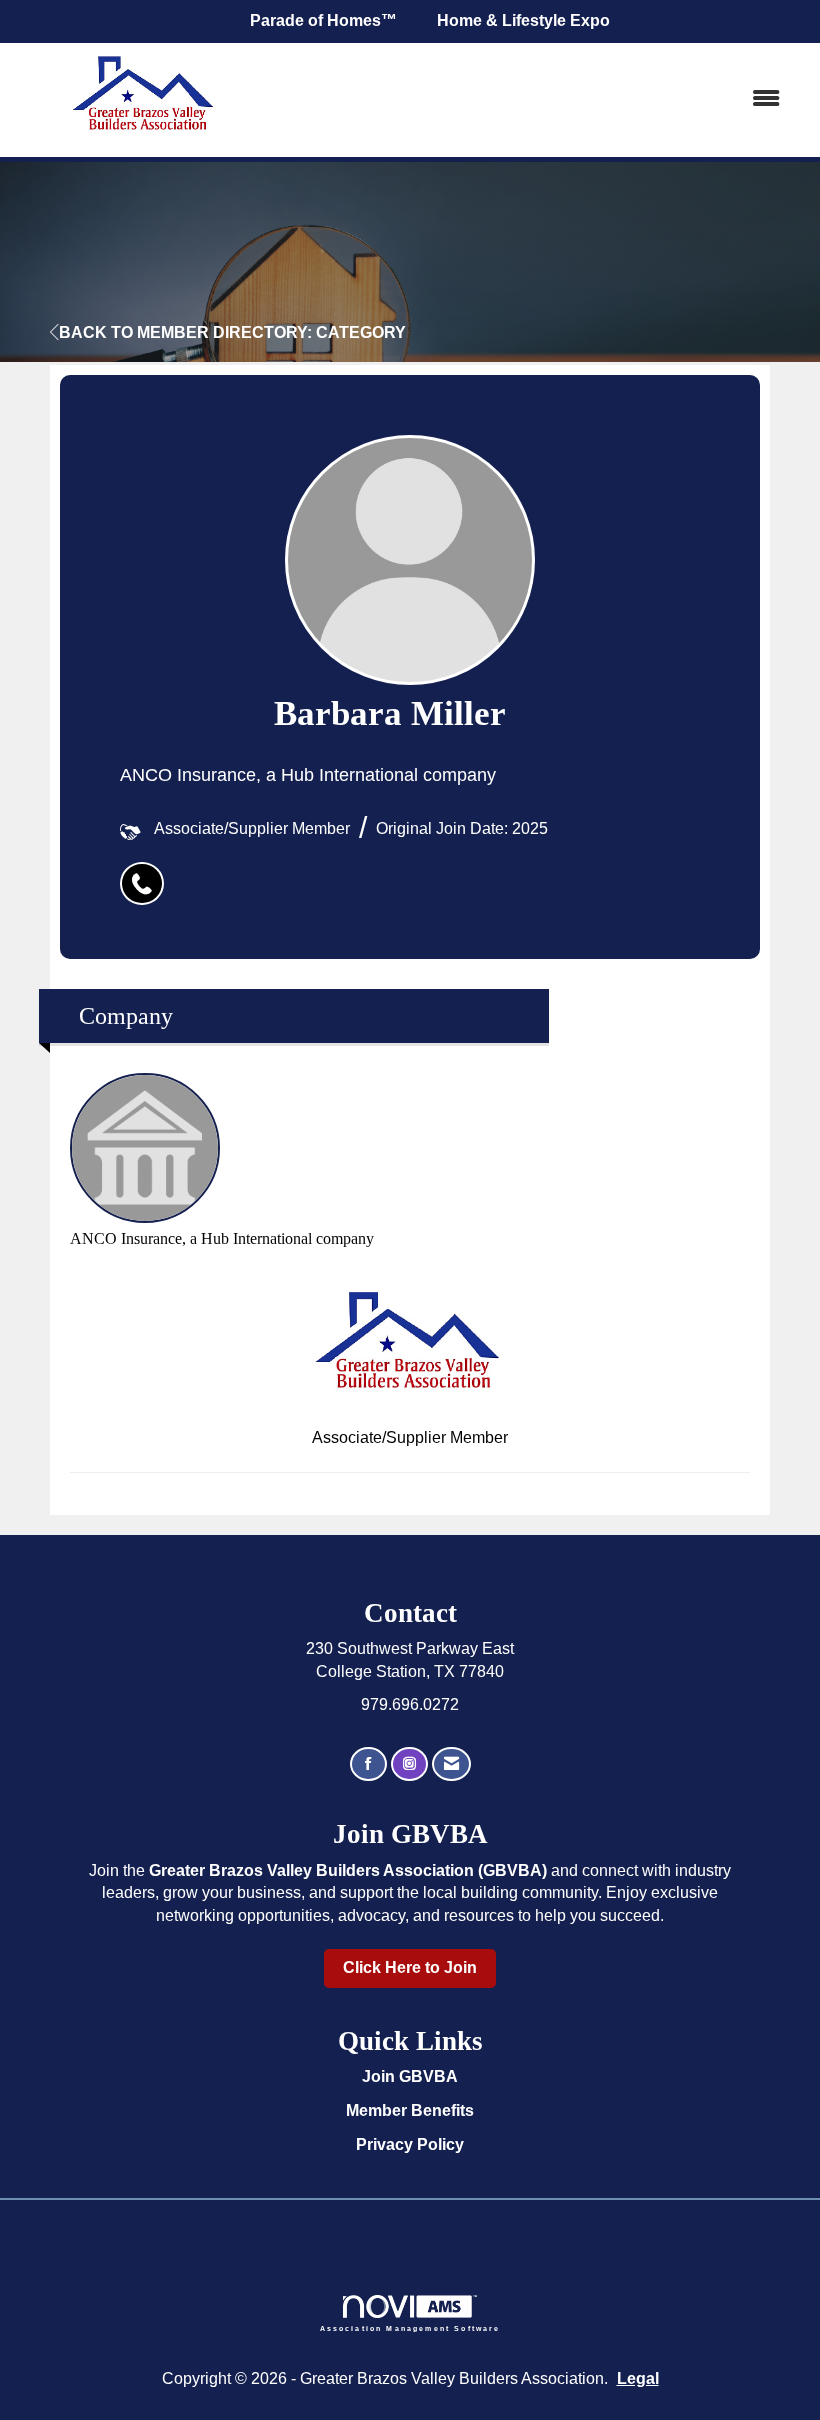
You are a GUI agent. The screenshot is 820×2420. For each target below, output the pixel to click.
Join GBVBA (410, 2076)
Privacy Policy (410, 2144)
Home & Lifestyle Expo (523, 20)
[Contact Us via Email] (451, 1764)
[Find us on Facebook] (368, 1764)
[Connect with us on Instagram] (409, 1764)
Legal (638, 2378)
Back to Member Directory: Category (232, 332)
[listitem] (147, 873)
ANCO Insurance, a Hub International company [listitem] (222, 1238)
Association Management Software (410, 2328)
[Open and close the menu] (537, 99)
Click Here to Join (410, 1967)
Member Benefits (410, 2110)
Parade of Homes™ (323, 20)
